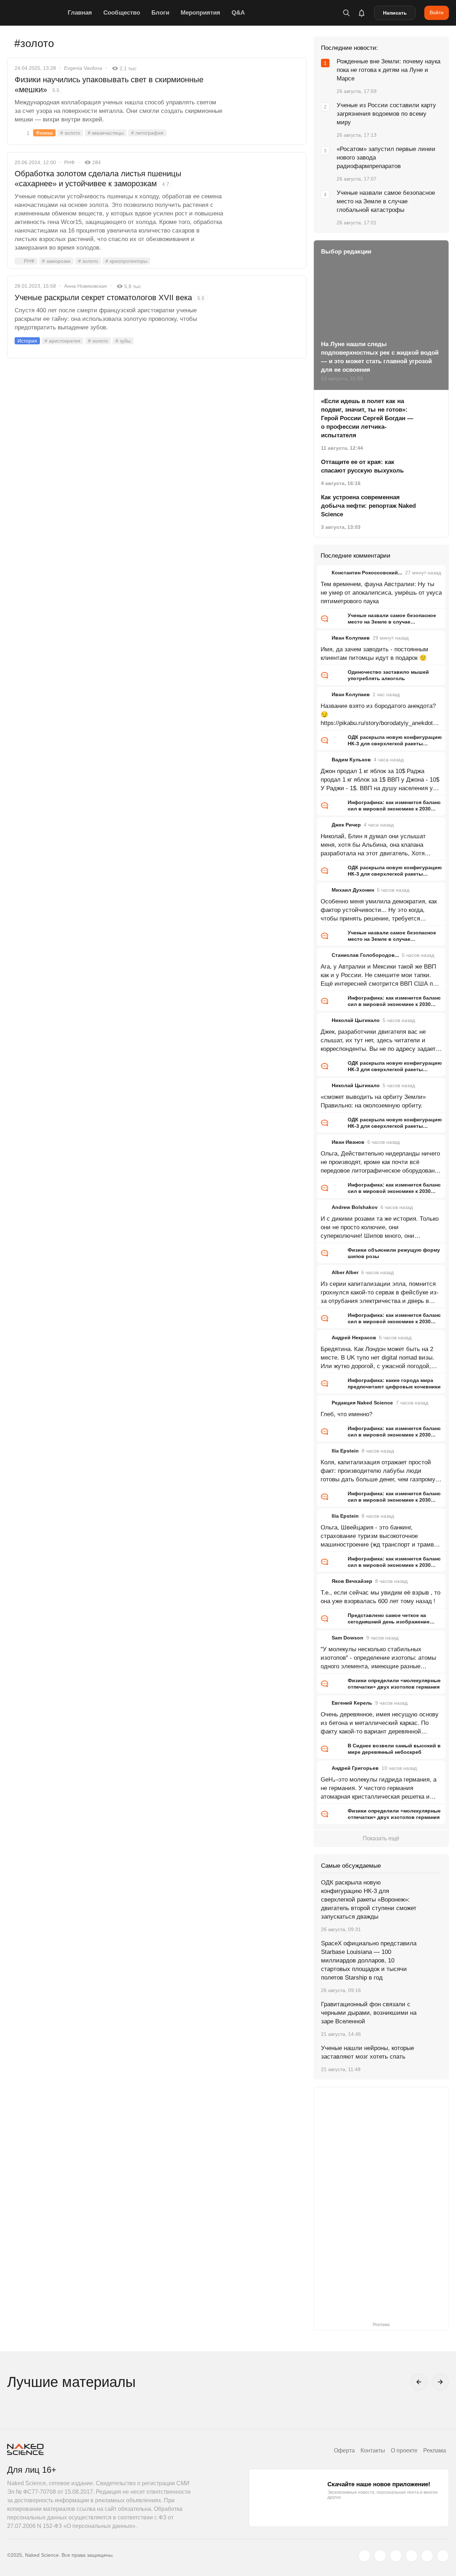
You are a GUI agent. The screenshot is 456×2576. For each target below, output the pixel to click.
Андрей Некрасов (354, 1337)
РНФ (69, 162)
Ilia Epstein (345, 1451)
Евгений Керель (352, 1703)
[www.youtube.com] (396, 2556)
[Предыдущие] (419, 2382)
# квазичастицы (106, 133)
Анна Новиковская (85, 286)
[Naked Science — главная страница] (36, 13)
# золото (70, 133)
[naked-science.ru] (443, 2556)
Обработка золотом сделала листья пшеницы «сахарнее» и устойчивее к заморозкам (98, 179)
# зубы (123, 341)
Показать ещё (381, 1838)
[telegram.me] (427, 2556)
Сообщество (122, 13)
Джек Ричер (346, 825)
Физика (44, 133)
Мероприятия (200, 13)
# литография (147, 133)
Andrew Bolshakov (355, 1207)
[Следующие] (440, 2382)
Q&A (238, 13)
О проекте (404, 2450)
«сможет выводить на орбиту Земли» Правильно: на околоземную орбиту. (373, 1101)
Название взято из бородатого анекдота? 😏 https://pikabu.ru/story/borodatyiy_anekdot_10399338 (380, 715)
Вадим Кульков (351, 760)
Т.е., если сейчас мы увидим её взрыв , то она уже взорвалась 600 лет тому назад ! (380, 1597)
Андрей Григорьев (355, 1768)
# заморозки (56, 261)
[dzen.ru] (411, 2556)
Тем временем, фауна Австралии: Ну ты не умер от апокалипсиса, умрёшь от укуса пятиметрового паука (381, 593)
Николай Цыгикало (356, 1020)
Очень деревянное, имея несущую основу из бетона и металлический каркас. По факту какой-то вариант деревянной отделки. (380, 1724)
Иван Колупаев (351, 638)
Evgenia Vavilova (83, 68)
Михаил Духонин (353, 890)
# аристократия (63, 341)
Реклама (435, 2450)
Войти (437, 12)
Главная (80, 13)
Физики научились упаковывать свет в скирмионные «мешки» (109, 85)
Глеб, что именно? (346, 1414)
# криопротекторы (126, 261)
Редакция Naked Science (362, 1403)
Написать (395, 13)
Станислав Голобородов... (365, 955)
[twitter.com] (364, 2556)
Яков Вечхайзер (352, 1581)
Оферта (344, 2450)
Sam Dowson (348, 1638)
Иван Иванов (348, 1142)
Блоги (160, 13)
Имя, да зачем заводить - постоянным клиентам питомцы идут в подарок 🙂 (374, 654)
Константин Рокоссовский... (367, 573)
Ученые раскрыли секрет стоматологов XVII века (110, 298)
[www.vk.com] (380, 2556)
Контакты (373, 2450)
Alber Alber (345, 1272)
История (27, 341)
